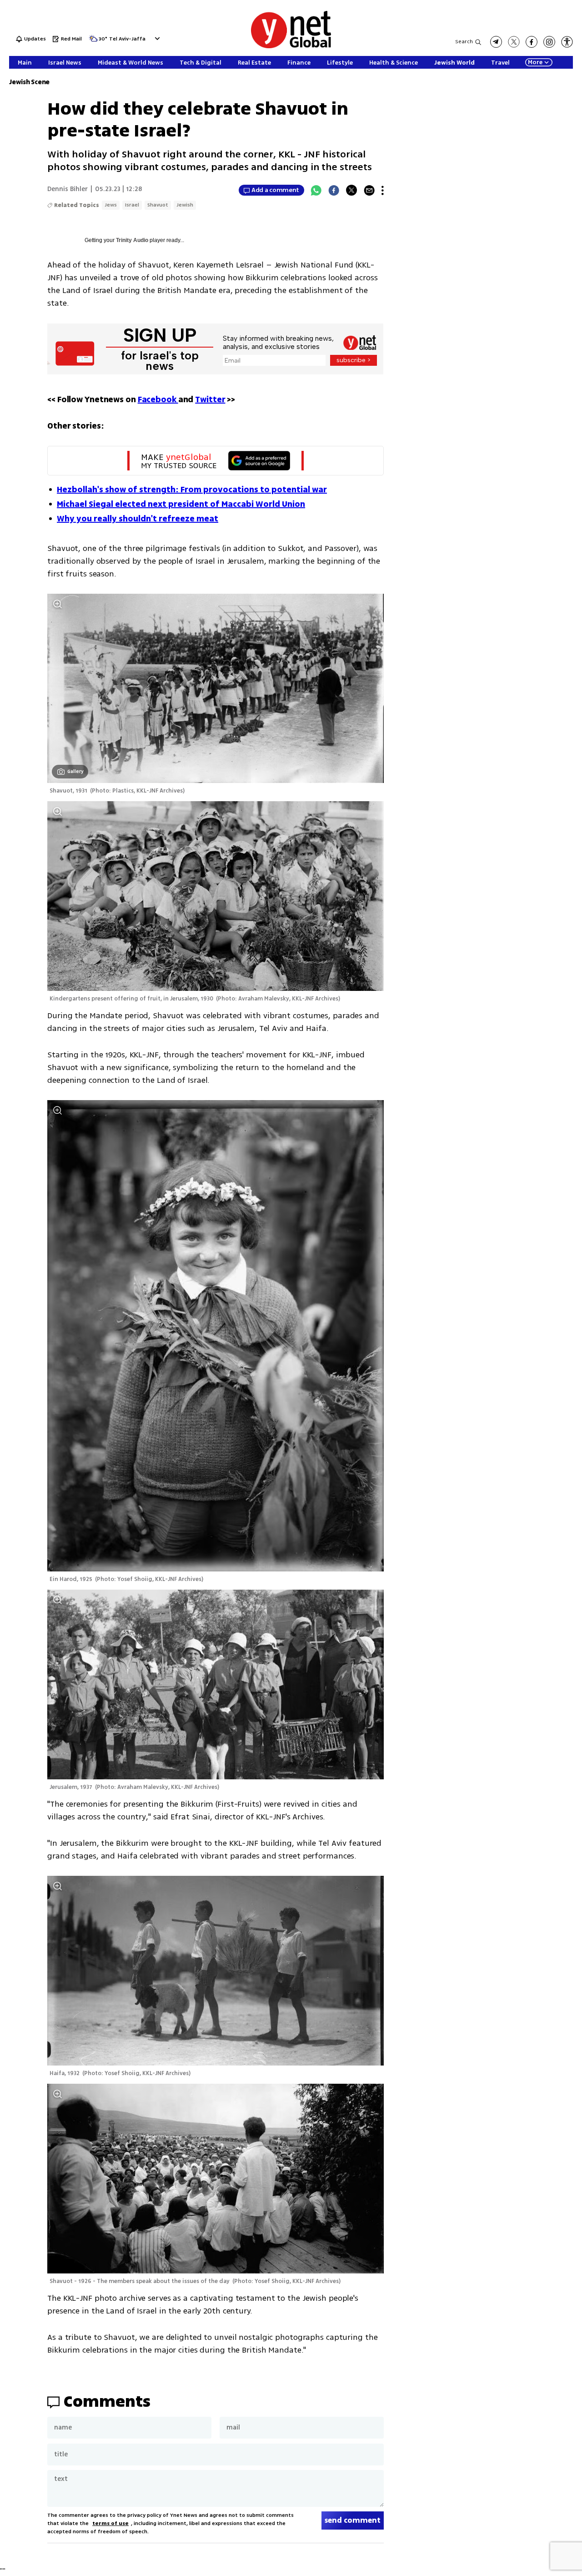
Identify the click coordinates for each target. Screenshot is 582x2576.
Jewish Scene (29, 82)
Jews (111, 205)
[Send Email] (369, 190)
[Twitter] (351, 190)
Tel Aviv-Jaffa (127, 39)
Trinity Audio (132, 240)
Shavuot (158, 205)
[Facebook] (334, 190)
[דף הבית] (291, 47)
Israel (132, 205)
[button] (156, 38)
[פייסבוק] (532, 42)
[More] (383, 190)
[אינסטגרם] (549, 42)
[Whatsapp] (316, 190)
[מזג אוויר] (93, 41)
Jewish (185, 205)
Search (464, 42)
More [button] (535, 62)
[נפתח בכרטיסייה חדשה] (496, 42)
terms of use (110, 2523)
